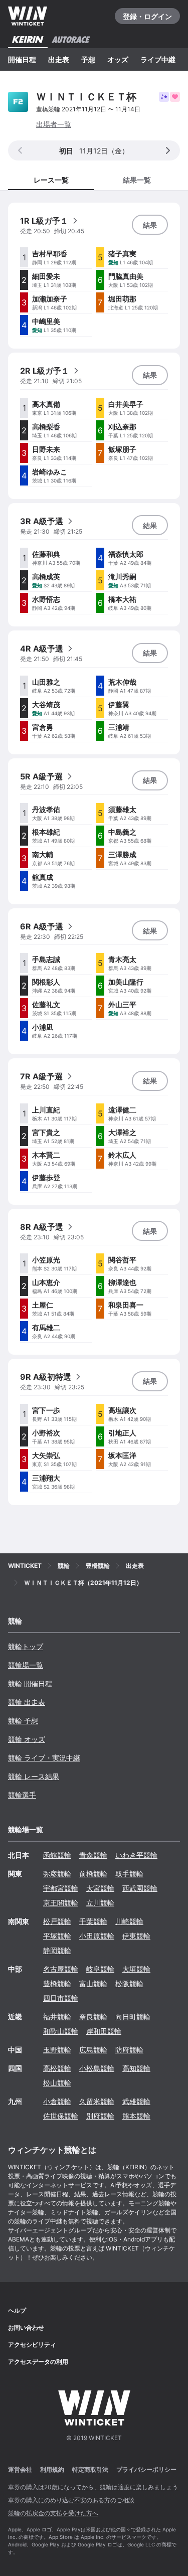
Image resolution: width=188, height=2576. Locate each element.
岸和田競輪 (104, 2031)
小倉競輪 (57, 2101)
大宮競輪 (100, 1888)
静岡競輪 (57, 1950)
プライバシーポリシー (146, 2469)
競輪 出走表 (27, 1702)
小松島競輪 (97, 2068)
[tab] (137, 179)
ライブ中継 (158, 59)
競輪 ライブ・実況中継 (44, 1758)
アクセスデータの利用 (38, 2362)
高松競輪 (57, 2068)
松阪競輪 (129, 1983)
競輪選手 (22, 1795)
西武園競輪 (140, 1888)
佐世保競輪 (61, 2116)
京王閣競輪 (61, 1903)
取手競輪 (129, 1874)
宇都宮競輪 (61, 1888)
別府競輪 (100, 2116)
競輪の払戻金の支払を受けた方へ (53, 2513)
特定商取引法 (90, 2469)
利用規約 (52, 2469)
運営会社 (20, 2469)
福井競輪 (57, 2017)
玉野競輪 (57, 2050)
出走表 (59, 59)
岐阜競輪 (100, 1969)
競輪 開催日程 (30, 1683)
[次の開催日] (168, 150)
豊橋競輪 (57, 1983)
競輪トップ (26, 1646)
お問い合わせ (26, 2327)
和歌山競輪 (61, 2031)
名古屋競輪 (61, 1969)
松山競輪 (57, 2083)
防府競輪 (129, 2050)
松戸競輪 (57, 1921)
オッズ (118, 59)
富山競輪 (93, 1983)
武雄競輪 (136, 2101)
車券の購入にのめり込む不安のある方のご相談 (71, 2500)
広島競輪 (93, 2050)
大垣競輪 (136, 1969)
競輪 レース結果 (34, 1776)
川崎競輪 (129, 1921)
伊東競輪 (136, 1936)
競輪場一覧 (26, 1665)
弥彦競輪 (57, 1874)
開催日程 (22, 59)
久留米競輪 (97, 2101)
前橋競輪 (93, 1874)
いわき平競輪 (136, 1855)
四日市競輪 (61, 1998)
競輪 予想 (23, 1721)
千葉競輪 (93, 1921)
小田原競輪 (97, 1936)
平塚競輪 (57, 1936)
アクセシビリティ (32, 2345)
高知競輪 (136, 2068)
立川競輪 (100, 1903)
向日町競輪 (133, 2017)
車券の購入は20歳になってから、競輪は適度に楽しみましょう (93, 2487)
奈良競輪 (93, 2017)
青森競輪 (93, 1855)
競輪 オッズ (27, 1739)
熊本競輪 (136, 2116)
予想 (88, 59)
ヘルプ (17, 2310)
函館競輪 (57, 1855)
